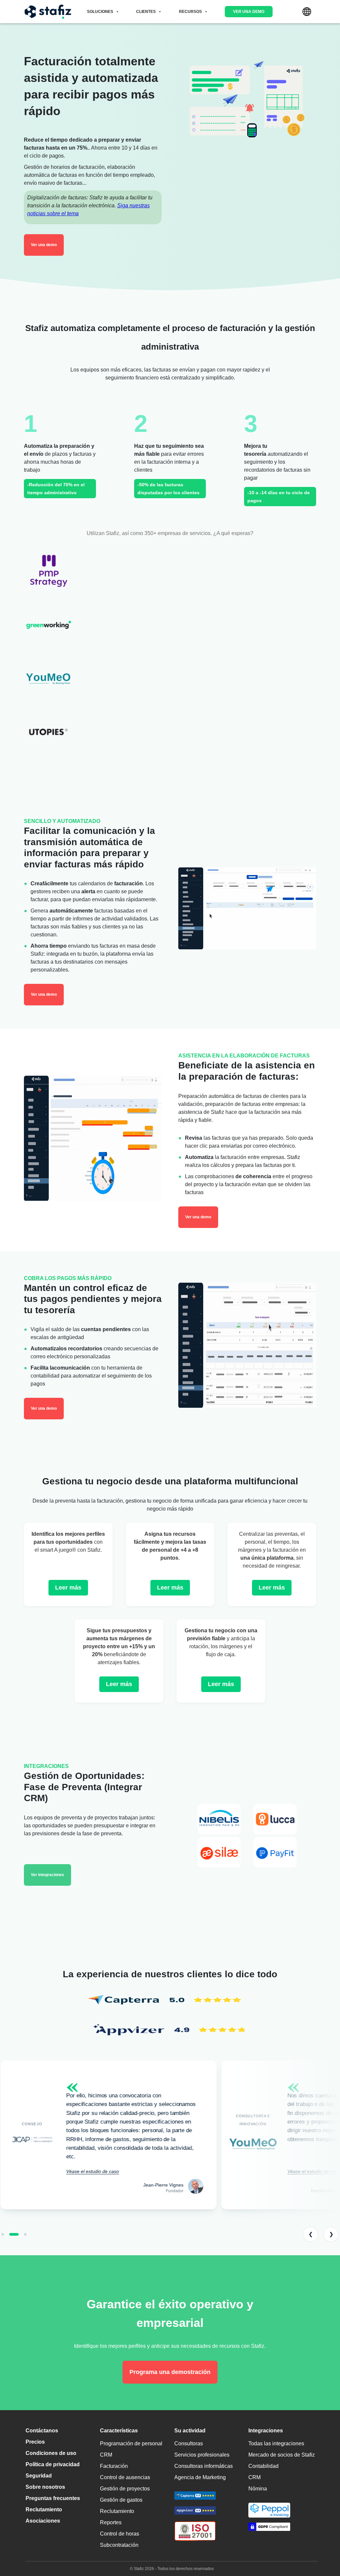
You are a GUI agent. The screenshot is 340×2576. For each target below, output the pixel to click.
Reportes (111, 2522)
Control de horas (120, 2534)
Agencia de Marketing (200, 2477)
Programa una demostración (170, 2372)
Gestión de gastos (121, 2500)
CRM (106, 2455)
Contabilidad (263, 2466)
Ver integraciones (47, 1875)
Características (119, 2431)
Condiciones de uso (51, 2453)
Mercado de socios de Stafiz (282, 2455)
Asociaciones (43, 2521)
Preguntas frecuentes (53, 2498)
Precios (35, 2442)
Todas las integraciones (276, 2443)
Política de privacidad (53, 2464)
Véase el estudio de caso (92, 2171)
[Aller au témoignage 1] (3, 2234)
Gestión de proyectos (125, 2489)
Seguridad (39, 2476)
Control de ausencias (125, 2477)
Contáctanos (42, 2431)
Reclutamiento (44, 2509)
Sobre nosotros (45, 2487)
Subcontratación (119, 2545)
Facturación (114, 2466)
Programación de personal (132, 2443)
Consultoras (189, 2443)
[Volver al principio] (325, 2543)
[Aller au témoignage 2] (11, 2234)
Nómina (258, 2489)
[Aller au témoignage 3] (22, 2234)
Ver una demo (249, 12)
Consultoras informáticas (204, 2466)
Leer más (68, 1588)
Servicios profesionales (202, 2455)
